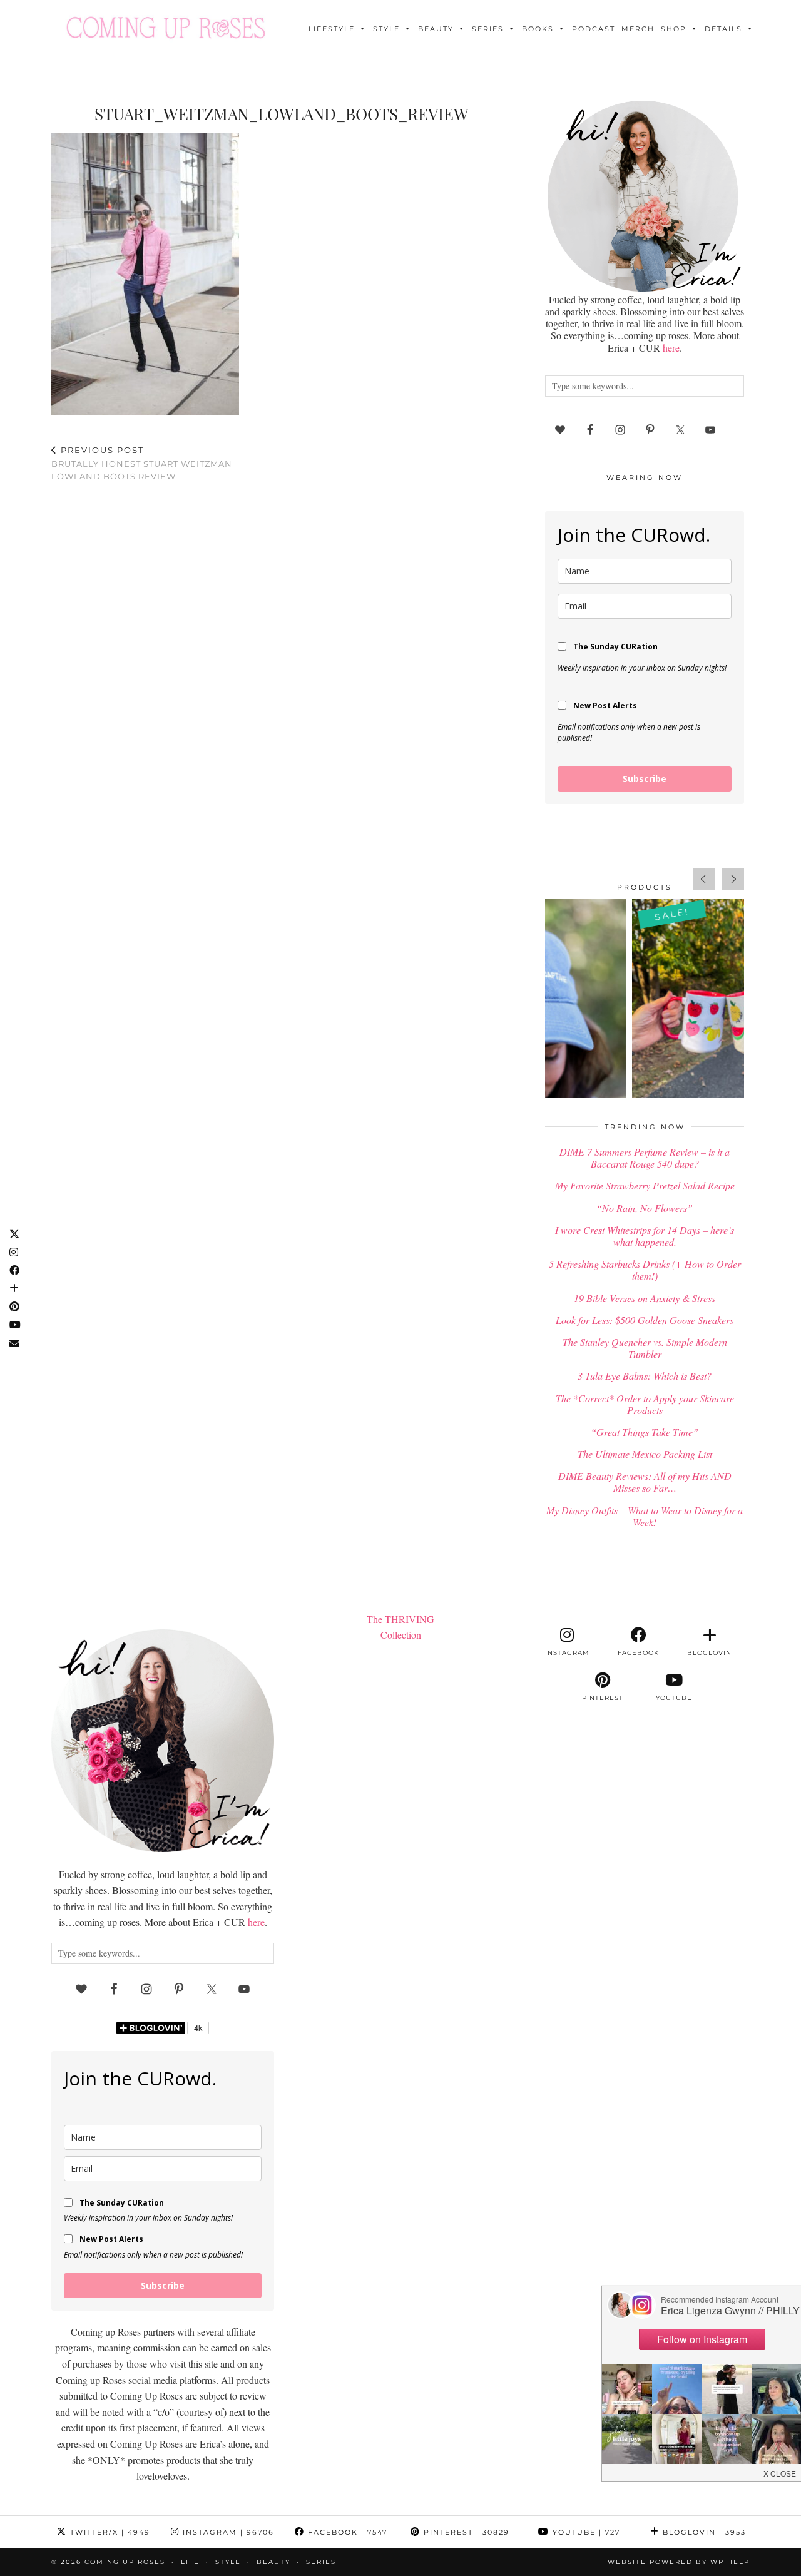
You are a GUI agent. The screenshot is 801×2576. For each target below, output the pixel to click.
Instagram (227, 2532)
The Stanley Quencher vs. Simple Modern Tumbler (645, 1348)
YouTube (585, 2532)
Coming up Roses (125, 2562)
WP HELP (730, 2562)
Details (723, 29)
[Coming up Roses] (166, 28)
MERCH (638, 29)
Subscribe (645, 779)
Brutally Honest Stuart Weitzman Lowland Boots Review (142, 463)
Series (488, 29)
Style (386, 29)
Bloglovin (703, 2532)
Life (190, 2562)
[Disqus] (282, 654)
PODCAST (594, 29)
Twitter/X (109, 2532)
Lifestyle (332, 29)
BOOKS (538, 29)
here (671, 348)
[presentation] (704, 879)
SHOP (674, 29)
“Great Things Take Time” (645, 1432)
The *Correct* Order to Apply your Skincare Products (645, 1404)
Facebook (346, 2532)
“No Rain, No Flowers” (645, 1208)
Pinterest (465, 2532)
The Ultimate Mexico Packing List (645, 1454)
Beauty (436, 29)
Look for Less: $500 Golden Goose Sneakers (645, 1320)
